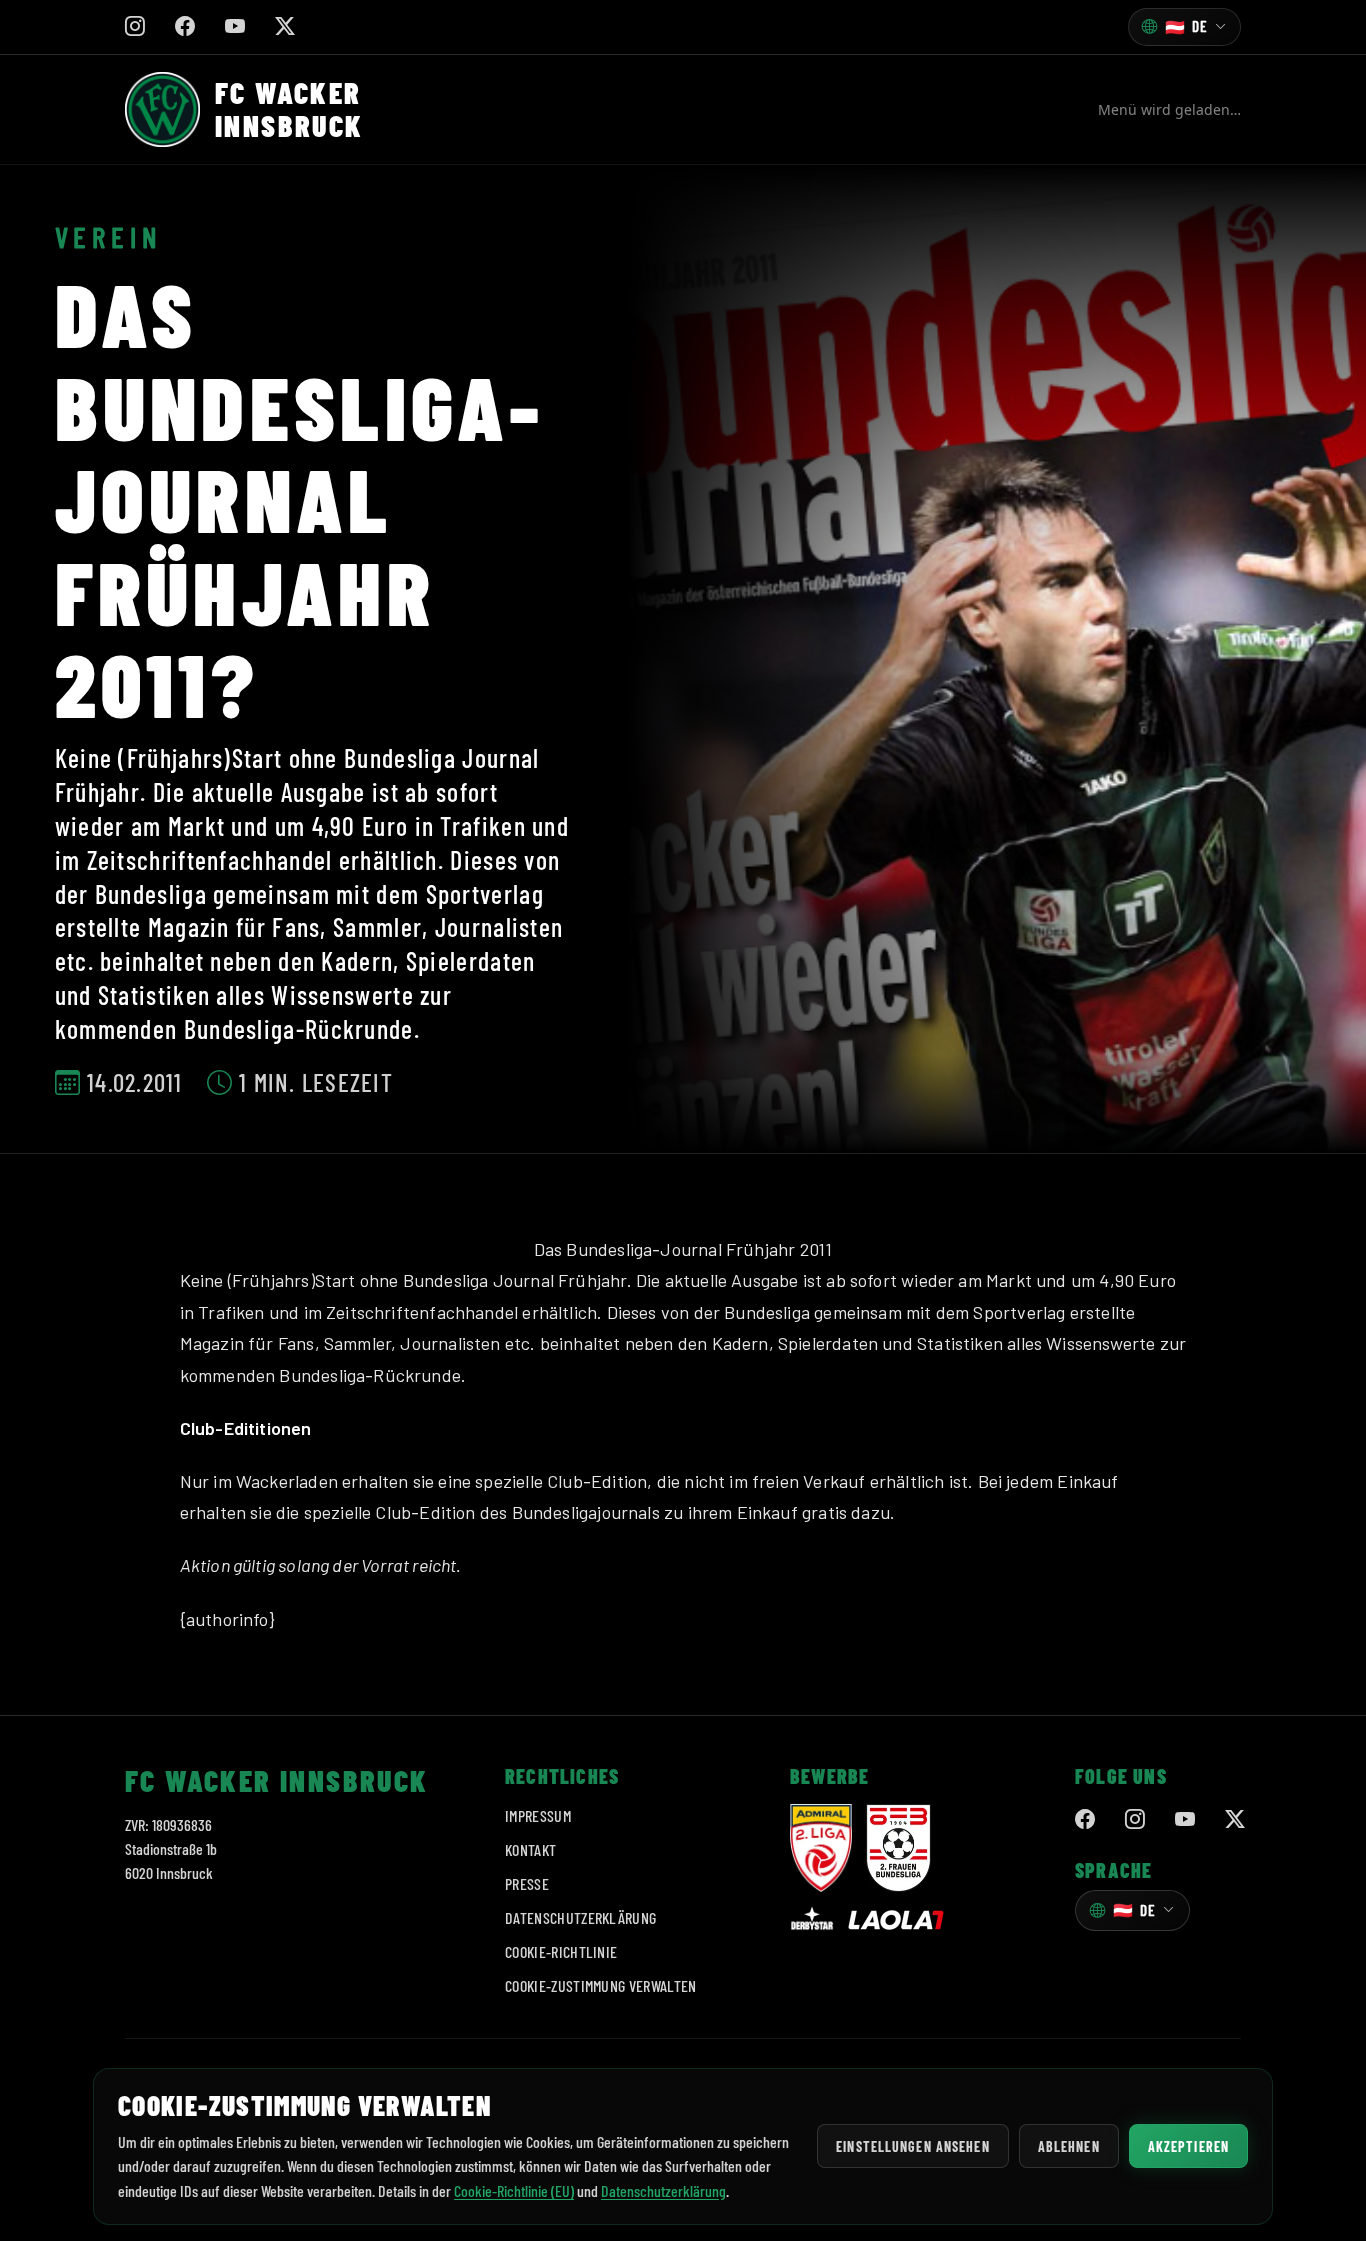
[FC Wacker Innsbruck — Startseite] (162, 109)
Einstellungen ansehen (913, 2146)
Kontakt (530, 1849)
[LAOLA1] (896, 1920)
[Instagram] (1135, 1819)
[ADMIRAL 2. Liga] (821, 1848)
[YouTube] (1185, 1819)
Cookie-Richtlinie (561, 1951)
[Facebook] (1085, 1819)
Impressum (538, 1815)
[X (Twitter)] (1235, 1819)
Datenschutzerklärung (580, 1917)
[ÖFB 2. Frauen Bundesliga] (898, 1848)
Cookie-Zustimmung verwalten (601, 1985)
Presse (527, 1883)
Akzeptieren (1188, 2146)
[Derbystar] (812, 1920)
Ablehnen (1069, 2146)
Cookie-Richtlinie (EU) (514, 2190)
